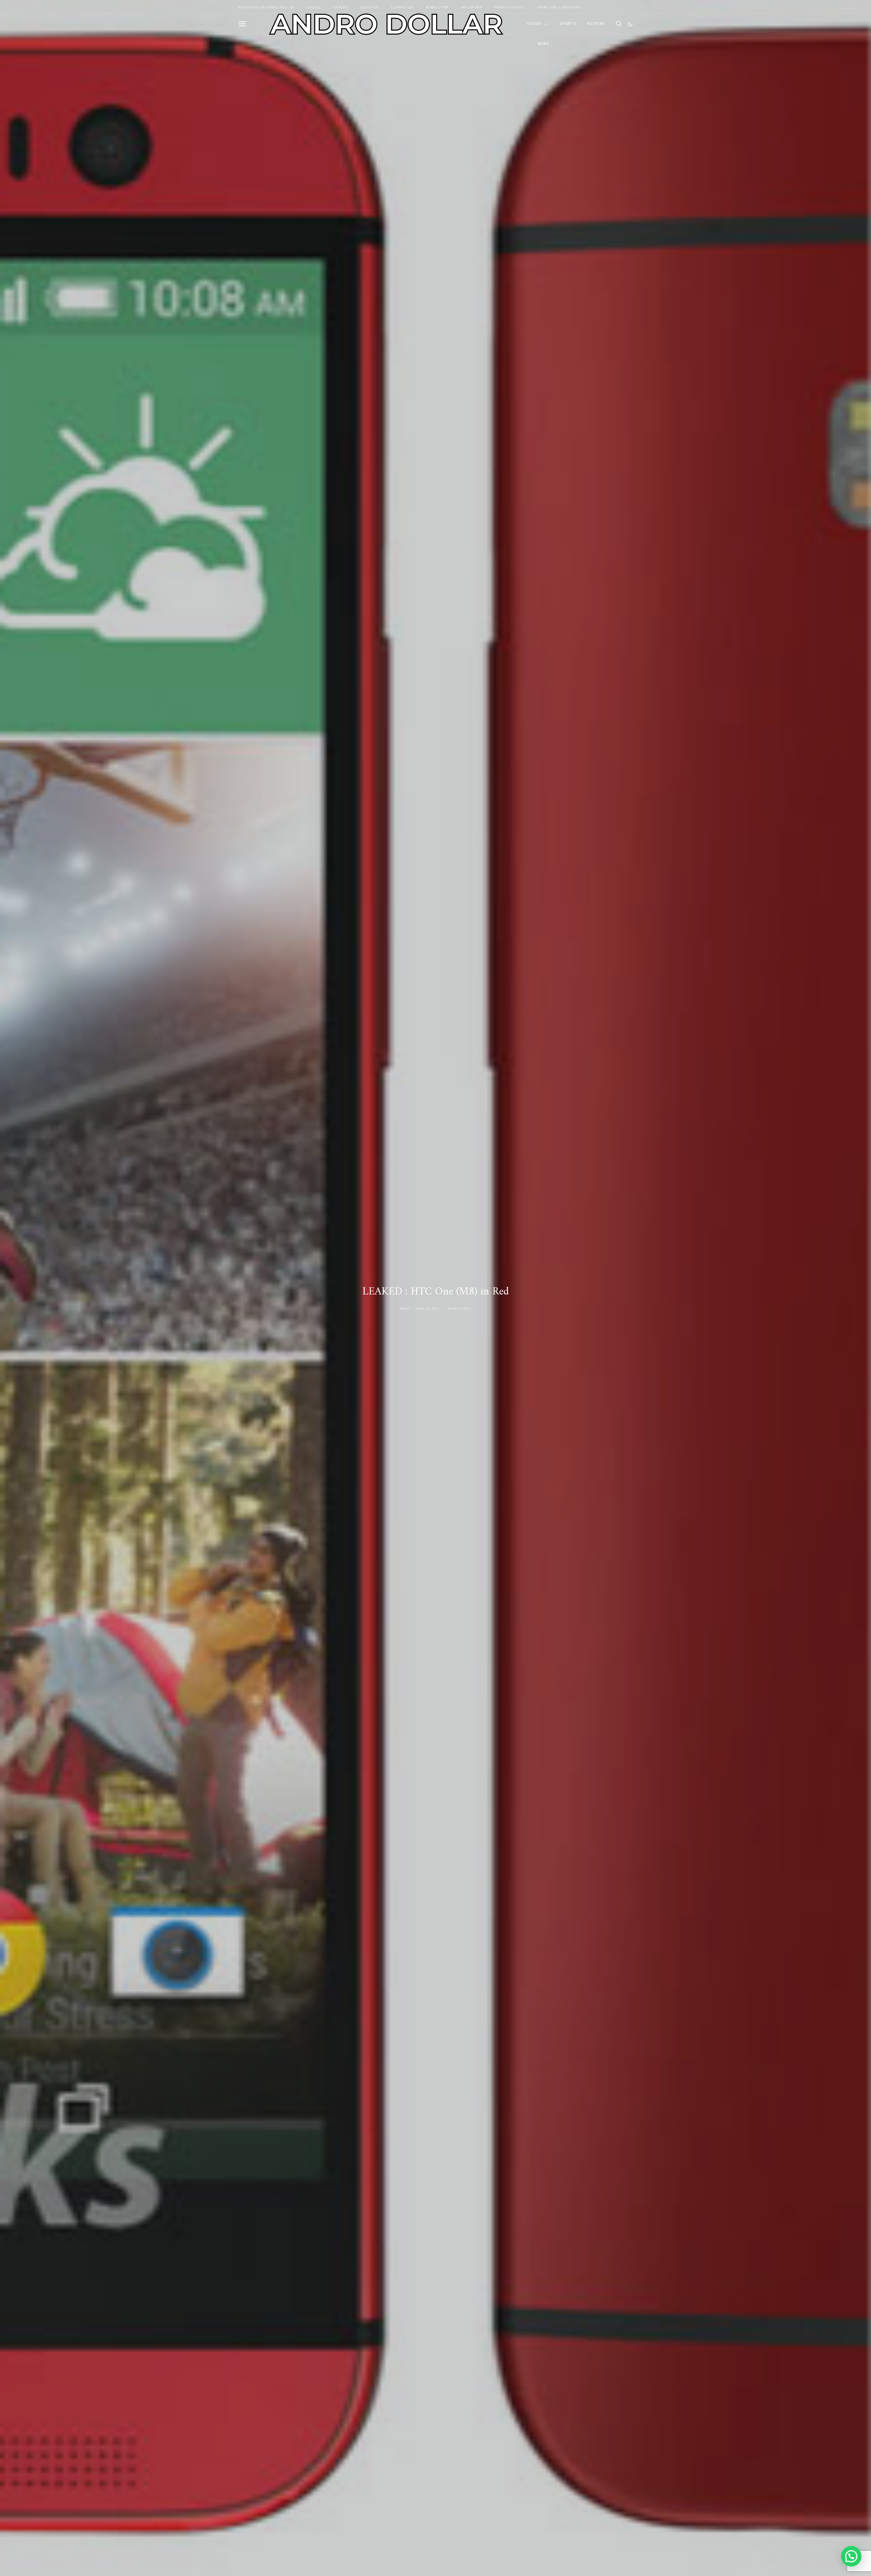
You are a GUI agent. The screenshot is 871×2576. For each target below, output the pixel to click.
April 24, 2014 (428, 1309)
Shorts (568, 24)
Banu (405, 1309)
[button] (630, 24)
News (543, 44)
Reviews (596, 24)
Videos (534, 24)
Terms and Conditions (559, 8)
